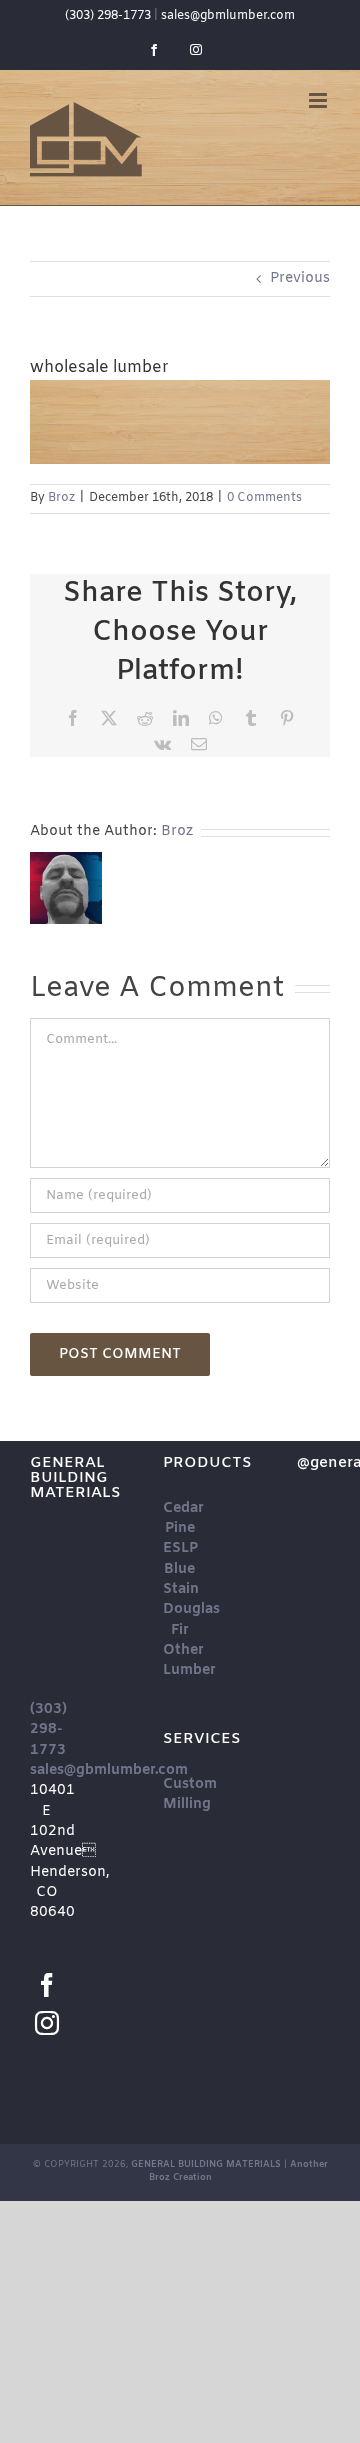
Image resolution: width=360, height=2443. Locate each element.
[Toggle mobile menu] (319, 100)
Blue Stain (181, 1579)
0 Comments (264, 498)
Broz (61, 498)
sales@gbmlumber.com (228, 16)
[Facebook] (47, 1985)
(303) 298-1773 (108, 16)
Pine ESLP (180, 1538)
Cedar (183, 1508)
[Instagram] (47, 2023)
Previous (300, 278)
